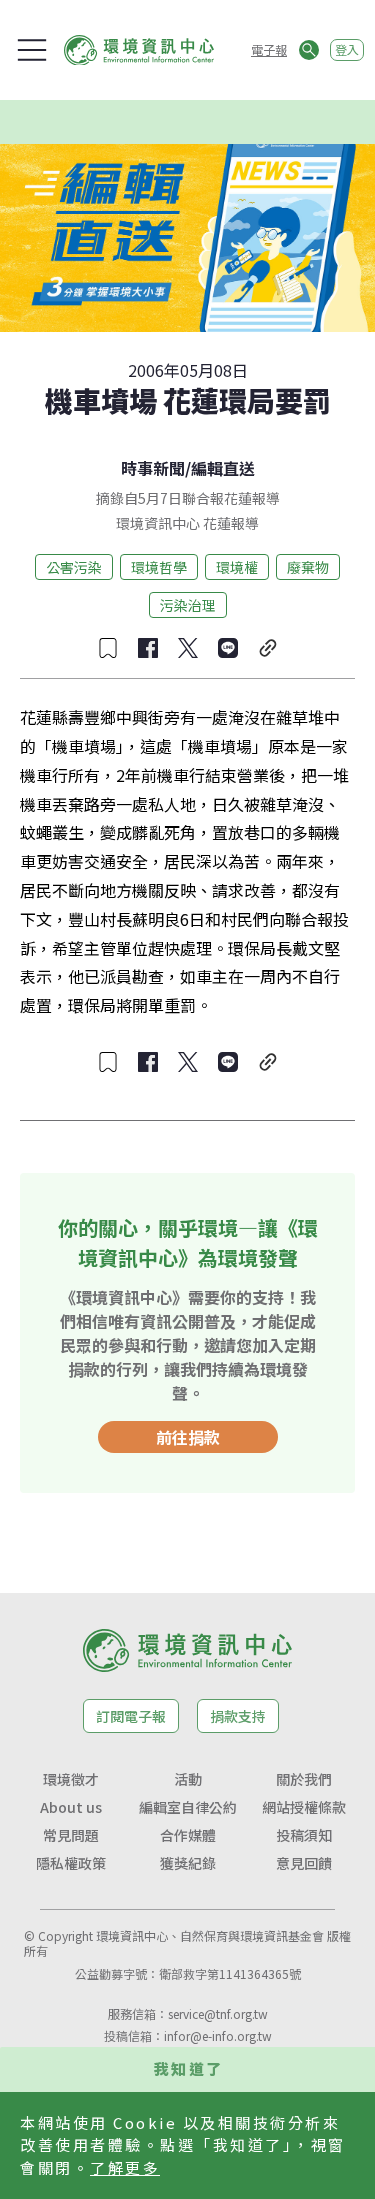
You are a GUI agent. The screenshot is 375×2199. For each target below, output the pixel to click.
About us (71, 1807)
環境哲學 (159, 567)
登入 (347, 49)
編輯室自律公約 (188, 1807)
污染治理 (188, 605)
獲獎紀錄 (188, 1863)
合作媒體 (188, 1835)
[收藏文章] (108, 648)
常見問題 (71, 1835)
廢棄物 (308, 567)
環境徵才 (71, 1779)
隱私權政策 (71, 1863)
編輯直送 (223, 468)
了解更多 (125, 2167)
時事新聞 (153, 468)
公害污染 (74, 567)
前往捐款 (188, 1437)
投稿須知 (304, 1835)
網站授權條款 (304, 1807)
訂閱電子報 (131, 1716)
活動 (188, 1779)
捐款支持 (238, 1716)
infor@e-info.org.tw (218, 2035)
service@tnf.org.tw (218, 2013)
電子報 (269, 49)
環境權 (237, 567)
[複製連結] (268, 648)
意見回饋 (304, 1863)
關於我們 (304, 1779)
